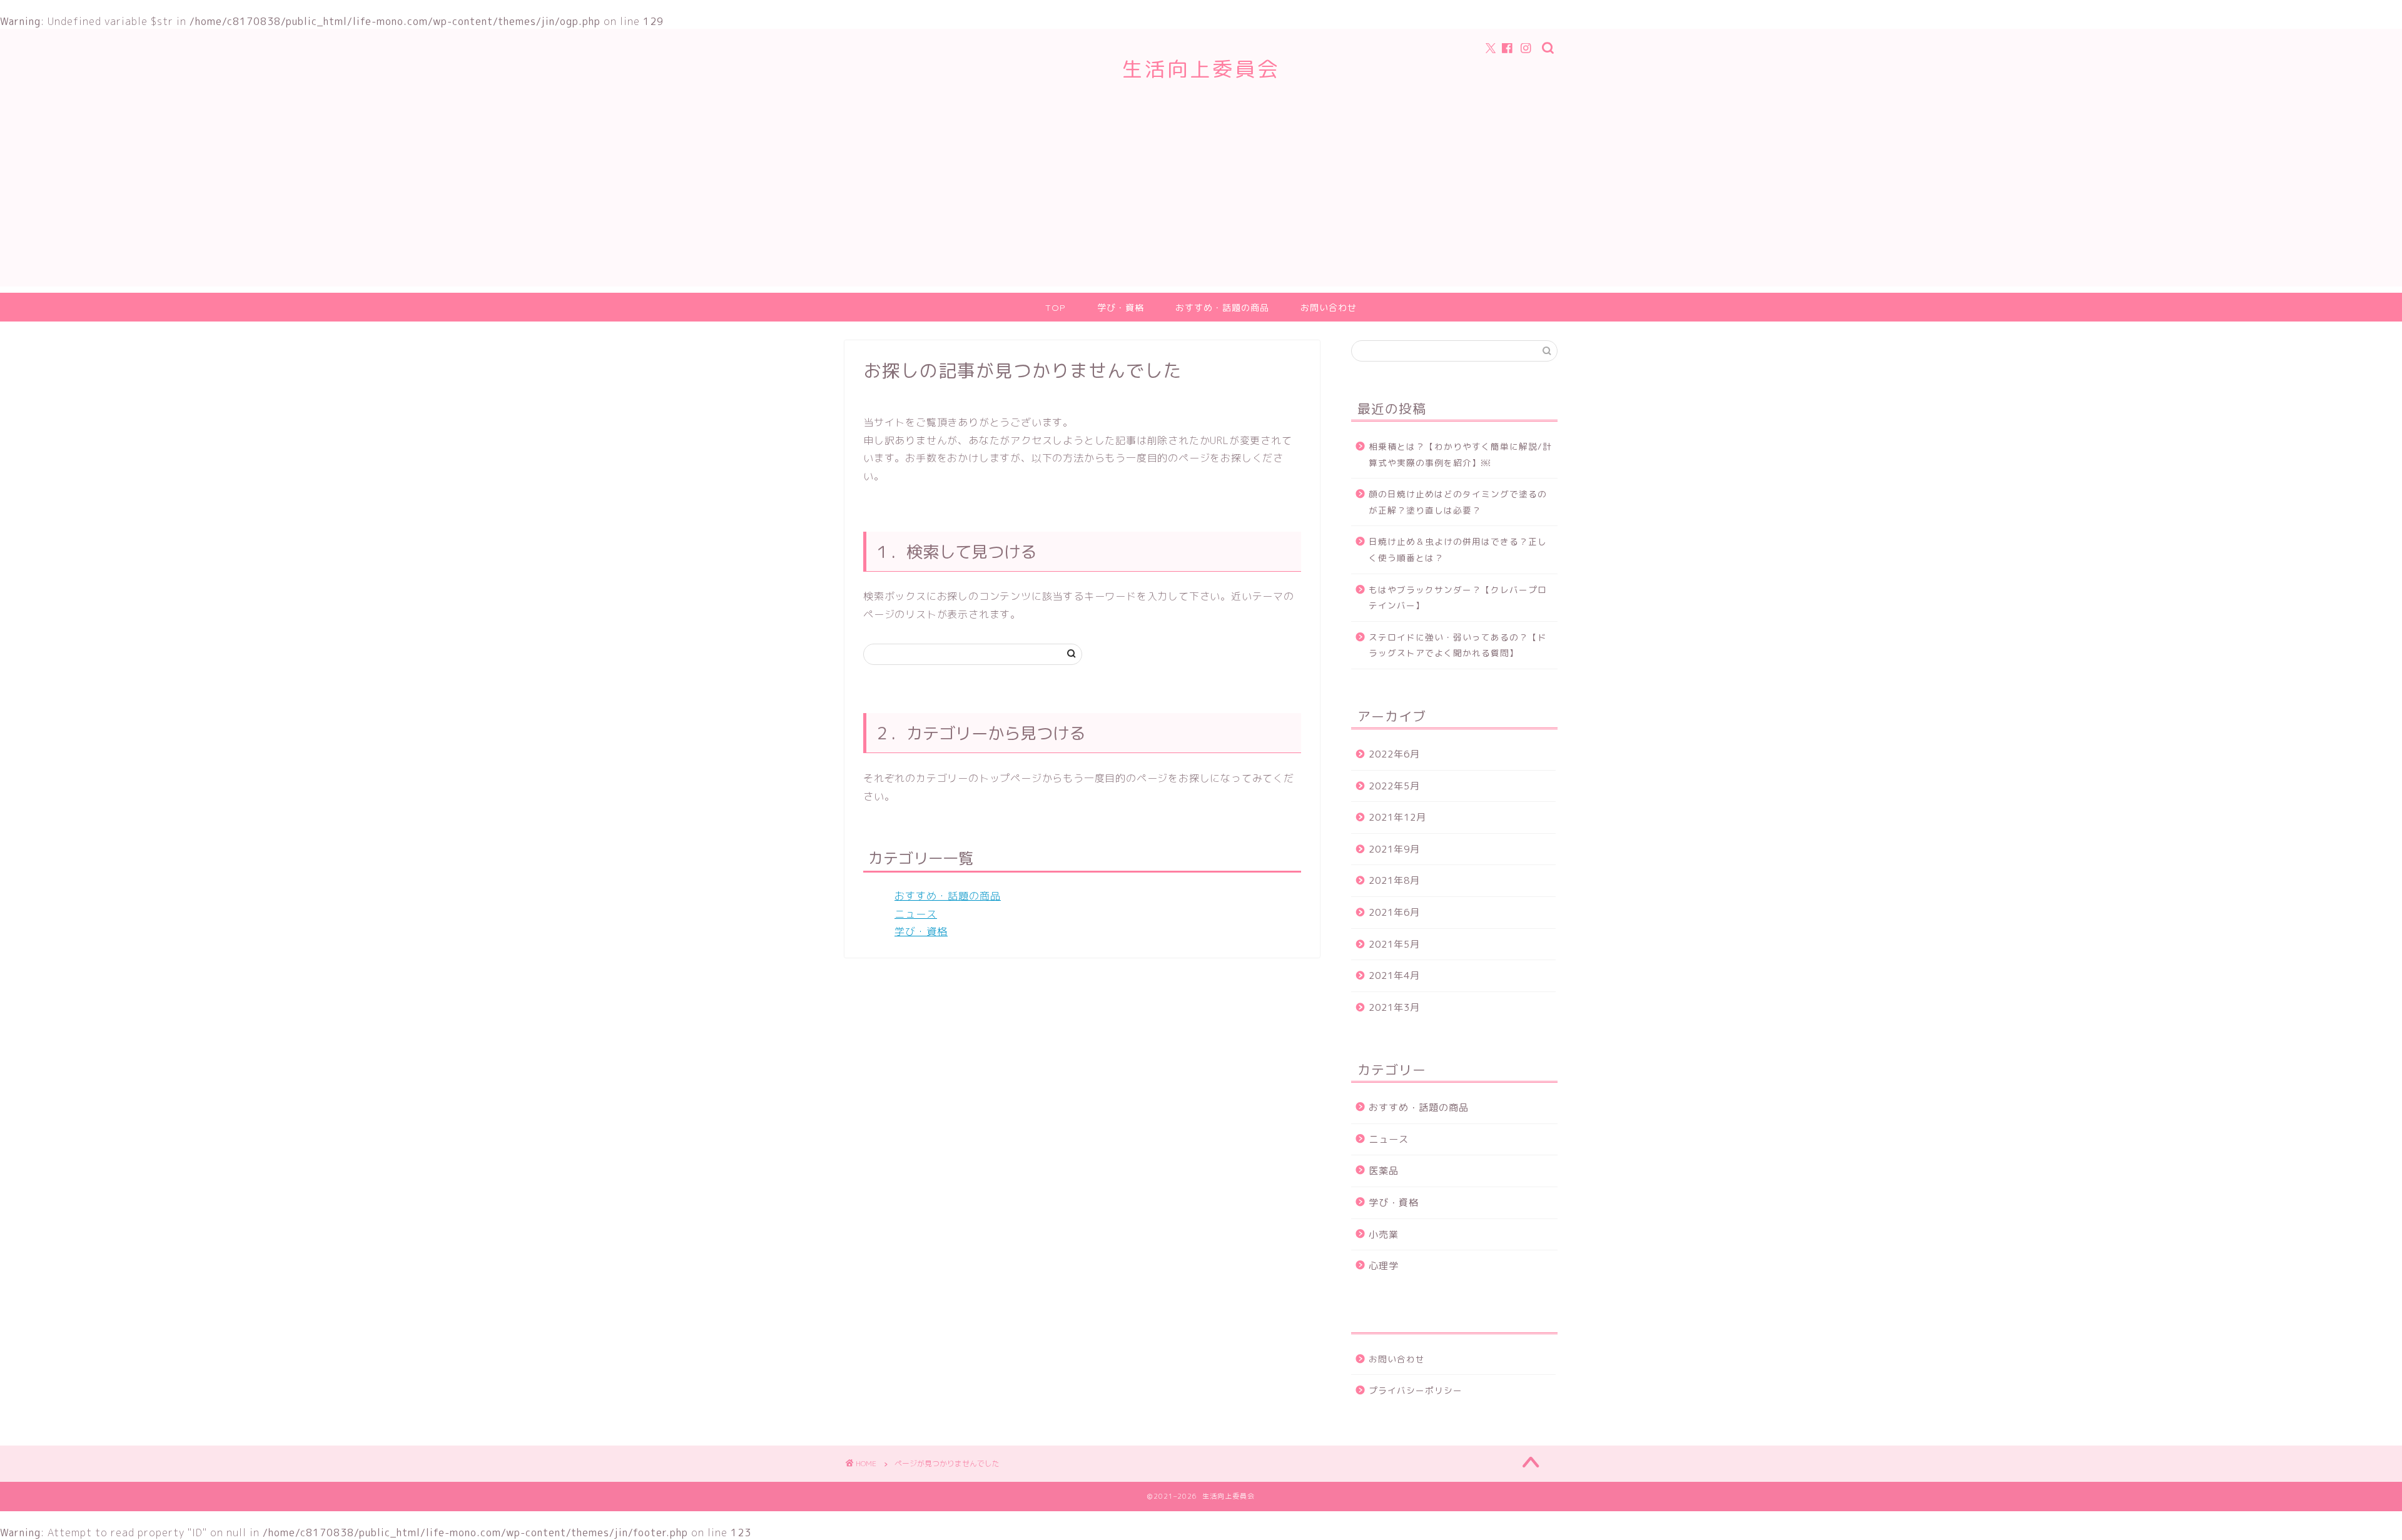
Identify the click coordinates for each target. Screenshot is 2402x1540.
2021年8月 (1394, 880)
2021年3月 (1394, 1007)
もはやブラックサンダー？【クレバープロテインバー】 (1458, 598)
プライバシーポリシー (1416, 1390)
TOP (1056, 308)
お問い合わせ (1329, 308)
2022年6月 (1394, 754)
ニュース (916, 914)
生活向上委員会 (1201, 68)
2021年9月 (1394, 849)
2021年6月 (1394, 912)
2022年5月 (1394, 786)
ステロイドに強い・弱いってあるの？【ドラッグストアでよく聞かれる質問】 (1458, 645)
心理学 (1384, 1266)
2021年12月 (1397, 817)
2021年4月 (1394, 975)
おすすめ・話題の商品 (1222, 308)
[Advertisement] (1201, 199)
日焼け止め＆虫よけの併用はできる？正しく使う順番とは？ (1458, 550)
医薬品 (1384, 1171)
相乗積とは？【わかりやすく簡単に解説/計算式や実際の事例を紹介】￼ (1460, 454)
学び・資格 (1121, 308)
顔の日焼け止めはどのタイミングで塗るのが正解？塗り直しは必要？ (1458, 502)
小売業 (1384, 1234)
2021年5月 (1394, 944)
